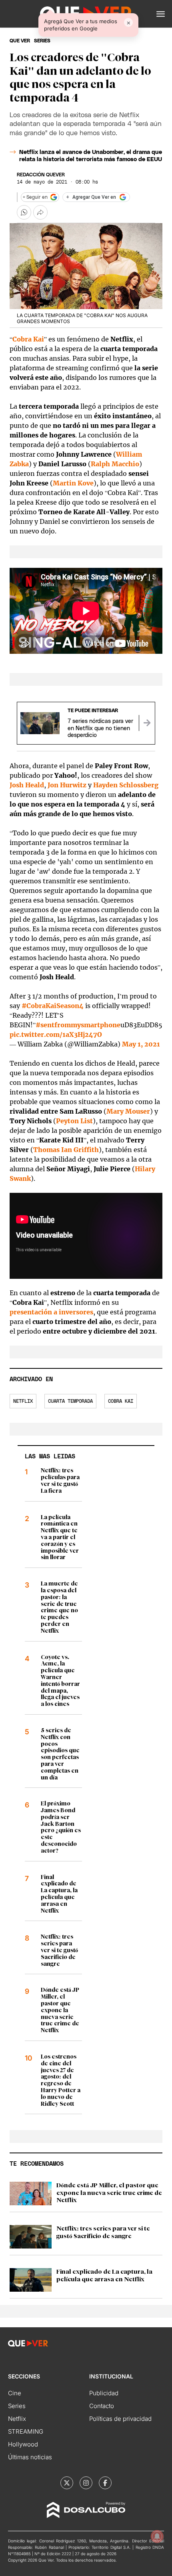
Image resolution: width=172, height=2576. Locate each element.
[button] (161, 14)
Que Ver (20, 41)
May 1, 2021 (141, 1044)
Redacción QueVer (41, 175)
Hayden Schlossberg (126, 785)
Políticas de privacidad (120, 2419)
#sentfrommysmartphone (78, 1025)
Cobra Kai (28, 339)
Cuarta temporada (70, 1401)
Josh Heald (27, 785)
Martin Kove (73, 483)
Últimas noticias (30, 2457)
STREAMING (26, 2431)
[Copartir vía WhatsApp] (24, 212)
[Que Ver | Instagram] (86, 2483)
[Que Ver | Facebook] (105, 2483)
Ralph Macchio (115, 464)
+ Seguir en (35, 197)
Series (17, 2406)
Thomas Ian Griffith (66, 1150)
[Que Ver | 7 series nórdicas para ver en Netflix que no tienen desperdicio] (147, 723)
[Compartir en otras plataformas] (40, 212)
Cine (15, 2393)
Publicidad (104, 2393)
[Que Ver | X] (67, 2483)
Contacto (102, 2406)
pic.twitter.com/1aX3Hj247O (56, 1034)
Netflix (23, 1401)
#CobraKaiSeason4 (53, 1006)
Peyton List (74, 1121)
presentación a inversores (51, 1312)
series (42, 41)
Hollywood (23, 2444)
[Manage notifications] (157, 2536)
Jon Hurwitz (67, 785)
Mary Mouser (128, 1111)
